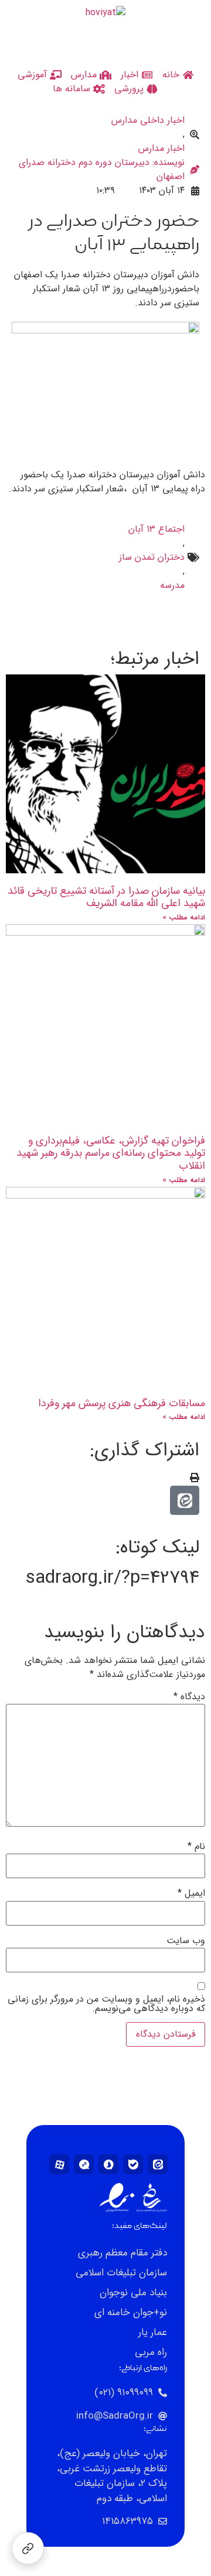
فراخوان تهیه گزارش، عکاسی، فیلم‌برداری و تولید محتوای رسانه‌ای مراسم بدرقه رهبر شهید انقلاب (111, 1153)
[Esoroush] (108, 2164)
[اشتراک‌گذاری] (28, 2548)
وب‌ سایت (186, 1941)
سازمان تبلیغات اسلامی (121, 2273)
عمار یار (153, 2332)
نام (196, 1847)
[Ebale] (133, 2164)
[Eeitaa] (158, 2164)
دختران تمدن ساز (152, 557)
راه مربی (151, 2352)
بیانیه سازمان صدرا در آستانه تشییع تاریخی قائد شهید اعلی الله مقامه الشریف (106, 897)
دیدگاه (189, 1697)
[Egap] (84, 2164)
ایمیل (191, 1893)
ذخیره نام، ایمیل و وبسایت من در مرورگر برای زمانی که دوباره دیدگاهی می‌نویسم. (106, 2004)
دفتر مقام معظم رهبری (122, 2253)
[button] (195, 1479)
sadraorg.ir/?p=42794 (113, 1578)
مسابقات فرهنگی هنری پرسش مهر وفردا (122, 1403)
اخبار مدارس (161, 149)
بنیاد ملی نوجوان (133, 2293)
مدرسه (172, 586)
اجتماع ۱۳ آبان (156, 529)
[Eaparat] (59, 2164)
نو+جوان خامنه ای (131, 2312)
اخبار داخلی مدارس (148, 120)
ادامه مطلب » (184, 917)
